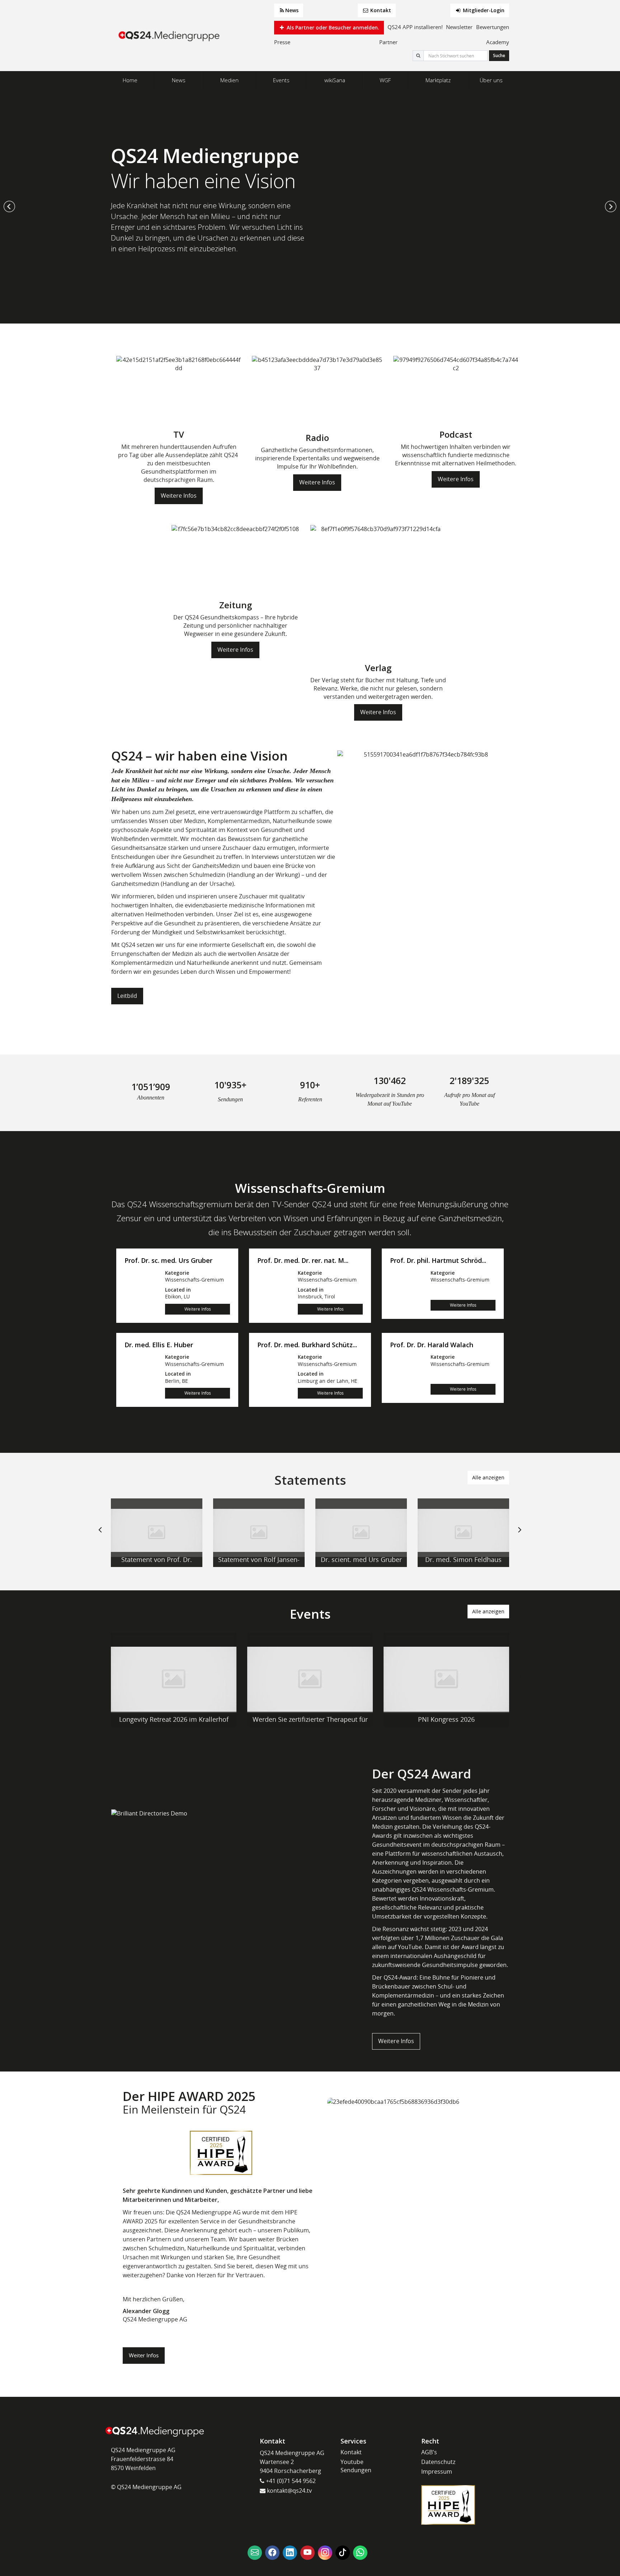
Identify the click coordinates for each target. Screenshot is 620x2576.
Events (281, 80)
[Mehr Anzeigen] (157, 1533)
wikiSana (335, 80)
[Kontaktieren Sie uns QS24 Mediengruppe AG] (255, 2553)
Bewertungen (493, 27)
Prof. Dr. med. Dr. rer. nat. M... (303, 1261)
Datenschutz (438, 2462)
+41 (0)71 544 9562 (290, 2481)
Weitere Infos (179, 496)
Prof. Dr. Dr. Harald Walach (432, 1345)
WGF (385, 80)
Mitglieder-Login (483, 10)
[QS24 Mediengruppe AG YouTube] (307, 2553)
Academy (498, 42)
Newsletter (459, 27)
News (292, 10)
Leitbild (127, 996)
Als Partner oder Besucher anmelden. (332, 27)
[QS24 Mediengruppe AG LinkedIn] (290, 2553)
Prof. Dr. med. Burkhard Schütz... (307, 1345)
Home (130, 80)
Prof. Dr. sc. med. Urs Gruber (168, 1261)
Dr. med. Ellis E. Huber (159, 1345)
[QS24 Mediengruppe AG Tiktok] (343, 2553)
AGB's (429, 2452)
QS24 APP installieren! (415, 27)
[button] (9, 206)
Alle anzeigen (488, 1477)
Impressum (437, 2472)
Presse (282, 42)
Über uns (491, 80)
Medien (229, 80)
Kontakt (380, 10)
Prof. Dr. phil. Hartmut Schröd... (438, 1261)
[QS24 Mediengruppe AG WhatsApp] (360, 2553)
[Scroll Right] (520, 1535)
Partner (388, 42)
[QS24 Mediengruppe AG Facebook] (272, 2553)
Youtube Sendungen (356, 2466)
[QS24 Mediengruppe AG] (170, 36)
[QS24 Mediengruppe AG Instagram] (325, 2553)
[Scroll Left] (100, 1535)
